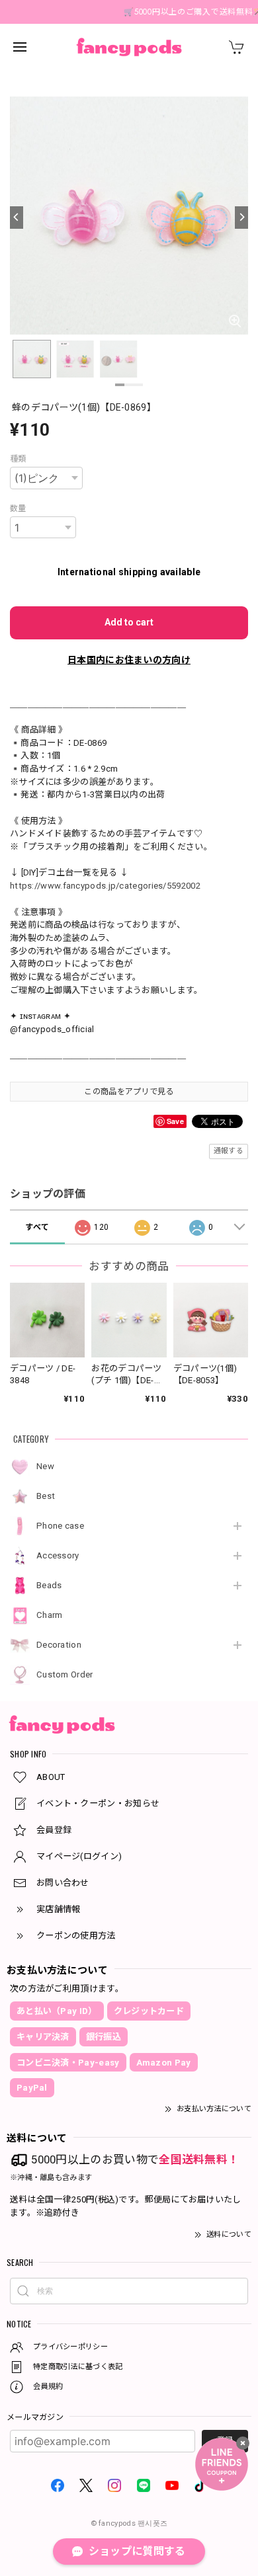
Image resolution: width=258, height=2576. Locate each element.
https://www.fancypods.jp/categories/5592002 (105, 886)
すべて (37, 1227)
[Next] (241, 218)
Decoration (59, 1645)
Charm (50, 1615)
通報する (229, 1151)
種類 (18, 459)
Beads (49, 1585)
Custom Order (65, 1674)
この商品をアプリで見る (129, 1092)
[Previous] (17, 218)
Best (46, 1496)
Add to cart (129, 622)
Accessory (58, 1555)
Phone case (60, 1526)
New (45, 1466)
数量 (18, 508)
